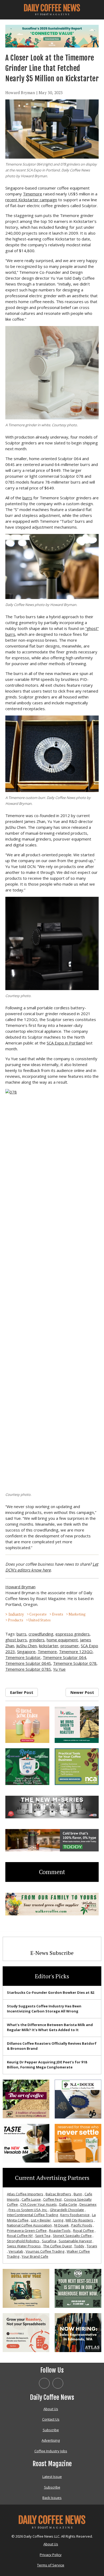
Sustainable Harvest (75, 2241)
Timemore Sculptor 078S (28, 1669)
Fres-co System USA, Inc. (28, 2210)
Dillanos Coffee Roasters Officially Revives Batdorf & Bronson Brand (52, 2046)
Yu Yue (59, 1669)
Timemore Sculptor (23, 1657)
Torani (92, 2246)
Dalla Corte (68, 2204)
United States (40, 1620)
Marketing (77, 1614)
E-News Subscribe (52, 1953)
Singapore (26, 1651)
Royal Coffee (83, 2231)
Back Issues (52, 2498)
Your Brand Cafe (35, 2256)
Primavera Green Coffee (27, 2231)
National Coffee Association (29, 2225)
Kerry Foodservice (75, 2215)
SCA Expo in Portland (66, 1043)
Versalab (16, 2251)
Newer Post (82, 1692)
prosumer (70, 1646)
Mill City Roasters (79, 2220)
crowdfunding (41, 1634)
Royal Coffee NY (20, 2236)
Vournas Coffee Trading (45, 2251)
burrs (27, 498)
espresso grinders (73, 1634)
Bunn (78, 2194)
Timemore (33, 194)
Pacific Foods (82, 2225)
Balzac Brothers (58, 2194)
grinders (37, 1640)
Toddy (79, 2246)
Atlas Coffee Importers (25, 2194)
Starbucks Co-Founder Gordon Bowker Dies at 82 (51, 1992)
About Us (51, 2409)
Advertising (51, 2440)
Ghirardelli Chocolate (67, 2210)
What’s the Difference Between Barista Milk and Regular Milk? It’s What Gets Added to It (50, 2027)
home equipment (62, 1640)
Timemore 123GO (76, 1651)
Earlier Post (22, 1692)
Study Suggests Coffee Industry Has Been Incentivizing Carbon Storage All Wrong (44, 2009)
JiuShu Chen (27, 1646)
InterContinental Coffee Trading (32, 2215)
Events (58, 1614)
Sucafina (49, 2241)
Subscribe (51, 2430)
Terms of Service (51, 2565)
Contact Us (51, 2419)
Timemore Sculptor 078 (75, 1663)
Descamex (88, 2204)
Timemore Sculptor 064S (28, 1663)
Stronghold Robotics (23, 2241)
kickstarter (49, 1646)
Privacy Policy (51, 2555)
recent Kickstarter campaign (31, 200)
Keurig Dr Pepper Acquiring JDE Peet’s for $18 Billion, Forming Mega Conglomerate (47, 2065)
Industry (16, 1614)
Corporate (38, 1614)
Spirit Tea (43, 2236)
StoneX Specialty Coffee (72, 2236)
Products (16, 1620)
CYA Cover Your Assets (39, 2204)
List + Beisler (41, 2220)
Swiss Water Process (24, 2246)
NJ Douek (61, 2225)
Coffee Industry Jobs (51, 2451)
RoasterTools (60, 2231)
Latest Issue (52, 2477)
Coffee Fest (52, 2199)
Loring (58, 2220)
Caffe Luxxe (31, 2199)
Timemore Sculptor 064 (64, 1657)
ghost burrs (16, 1640)
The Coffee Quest (57, 2246)
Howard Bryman (20, 93)
